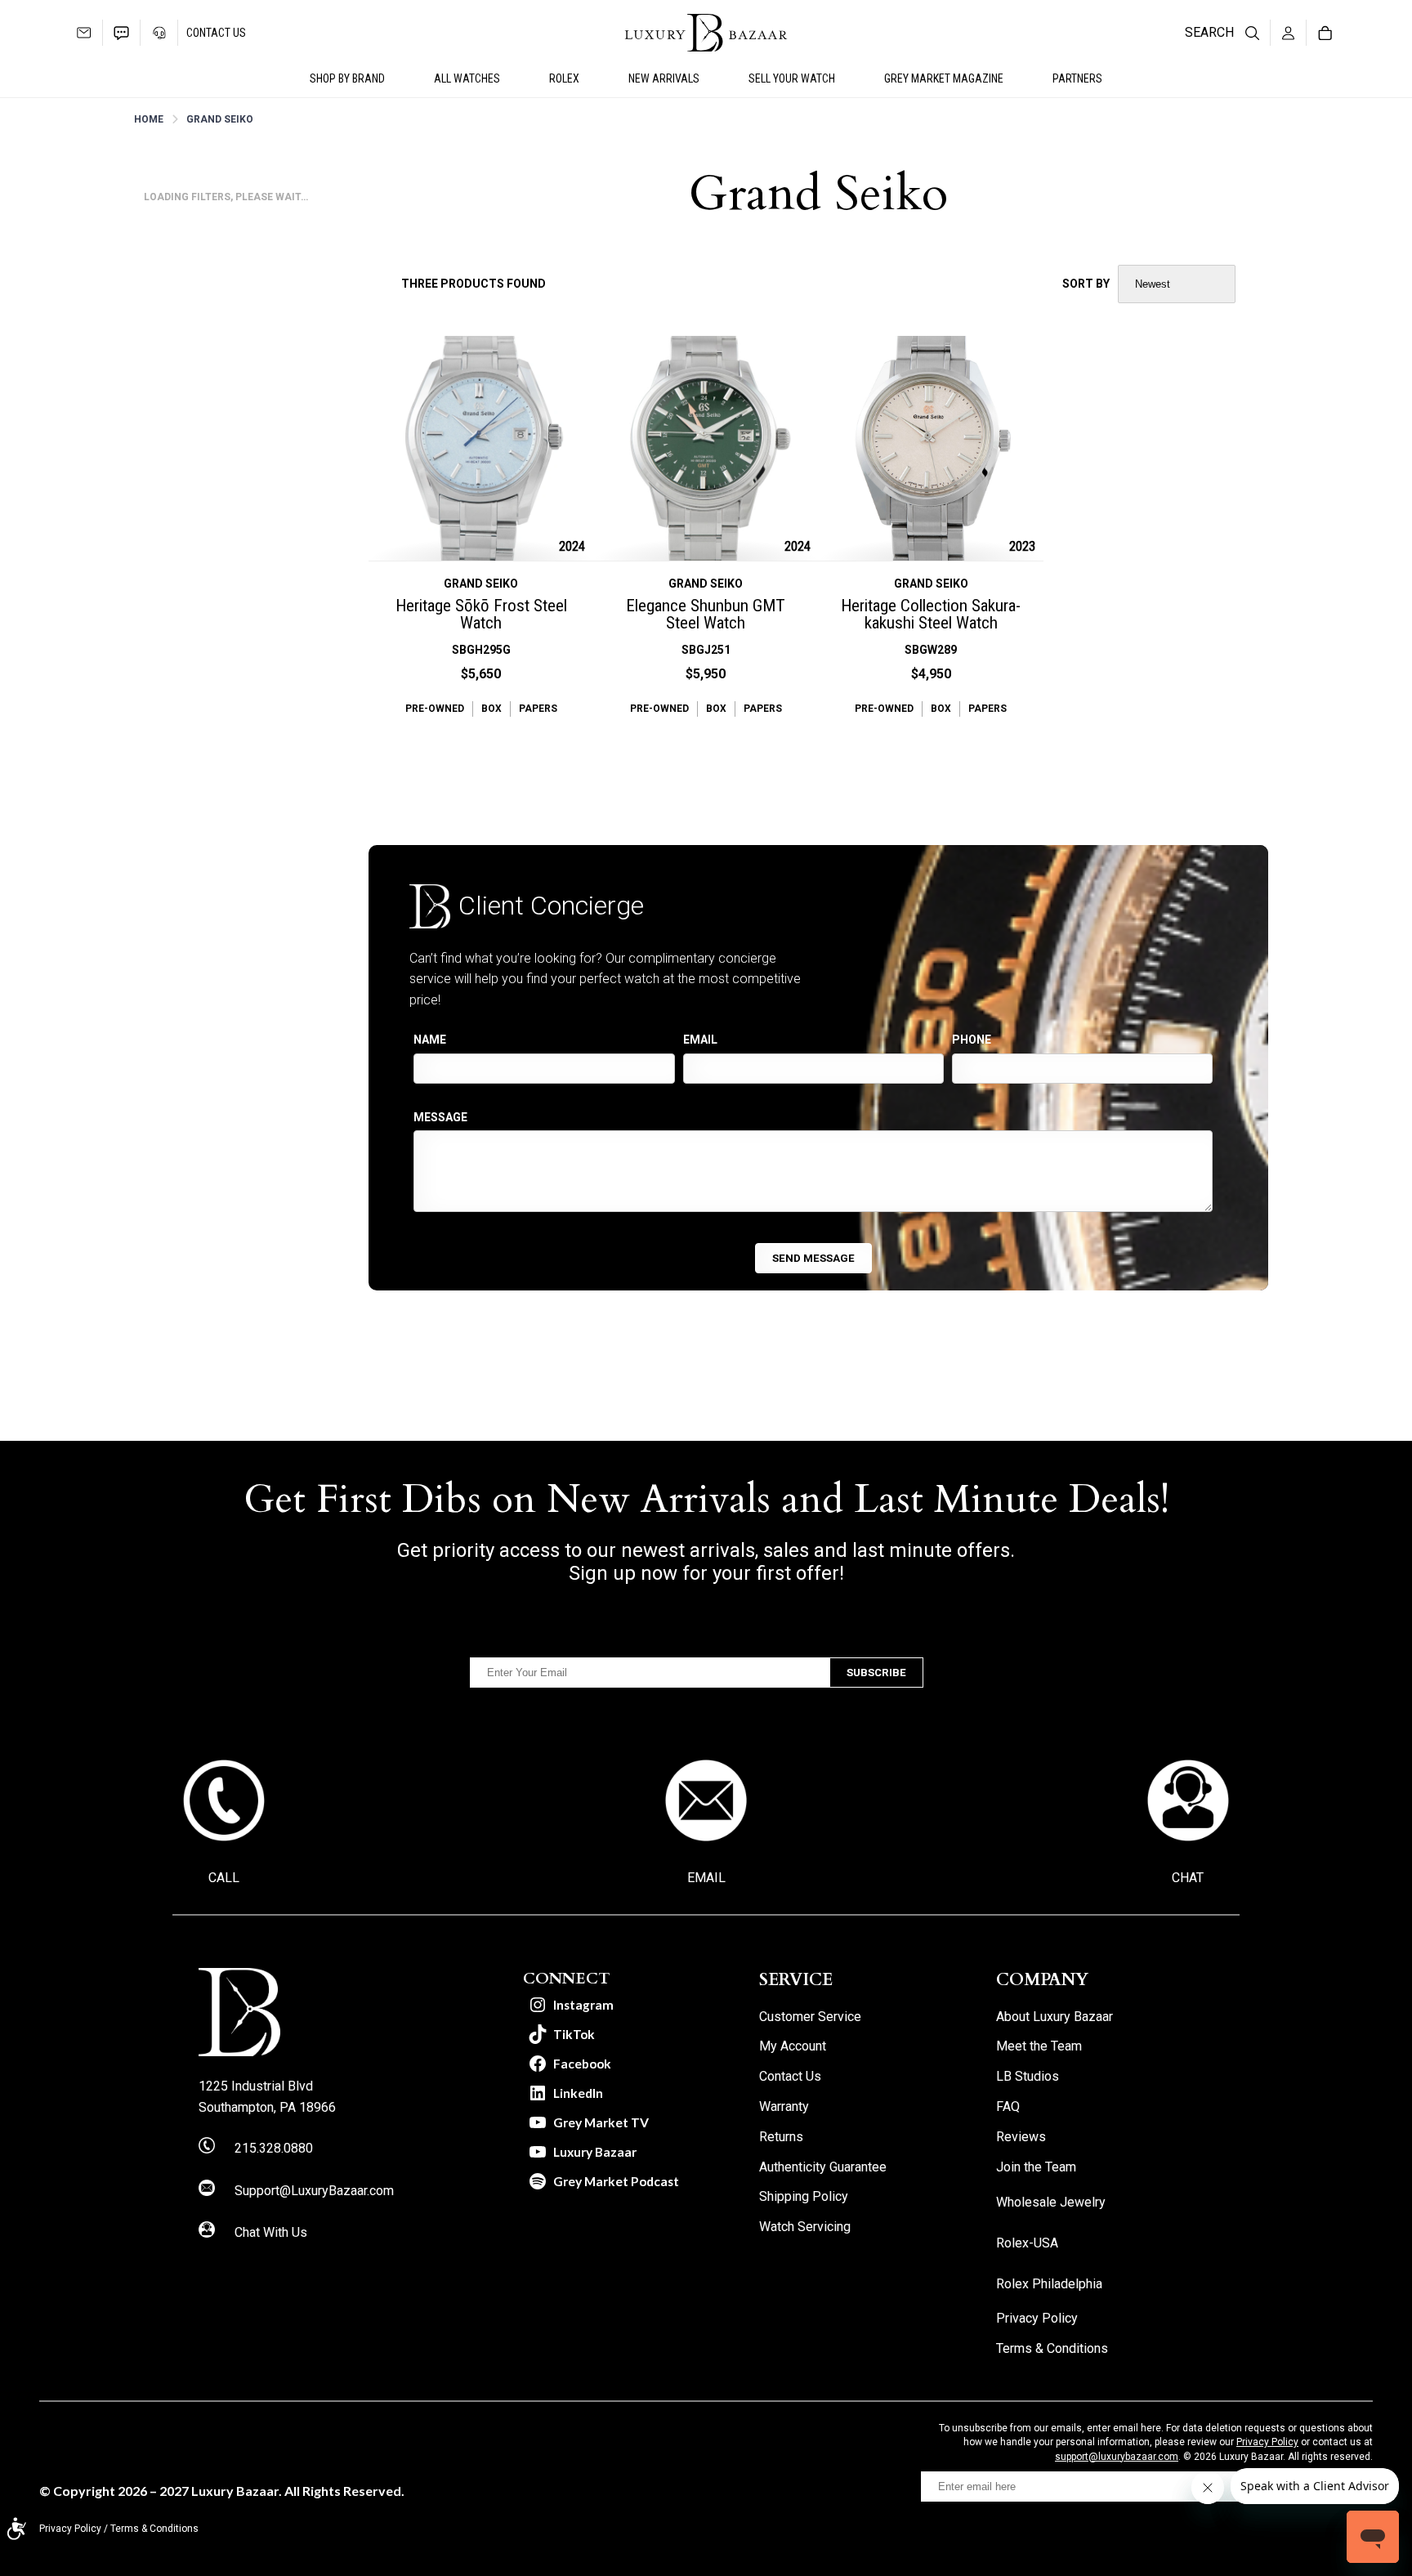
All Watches (467, 78)
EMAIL (706, 1878)
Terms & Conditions (154, 2529)
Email (700, 1040)
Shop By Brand (347, 78)
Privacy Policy (1267, 2442)
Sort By (1086, 284)
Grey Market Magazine (944, 78)
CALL (224, 1878)
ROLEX (564, 78)
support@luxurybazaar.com (1117, 2457)
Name (430, 1040)
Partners (1077, 78)
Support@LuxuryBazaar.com (314, 2191)
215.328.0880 (274, 2148)
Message (440, 1117)
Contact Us (216, 33)
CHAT (1188, 1878)
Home (149, 119)
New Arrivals (664, 78)
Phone (972, 1040)
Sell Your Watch (792, 78)
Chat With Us (271, 2232)
